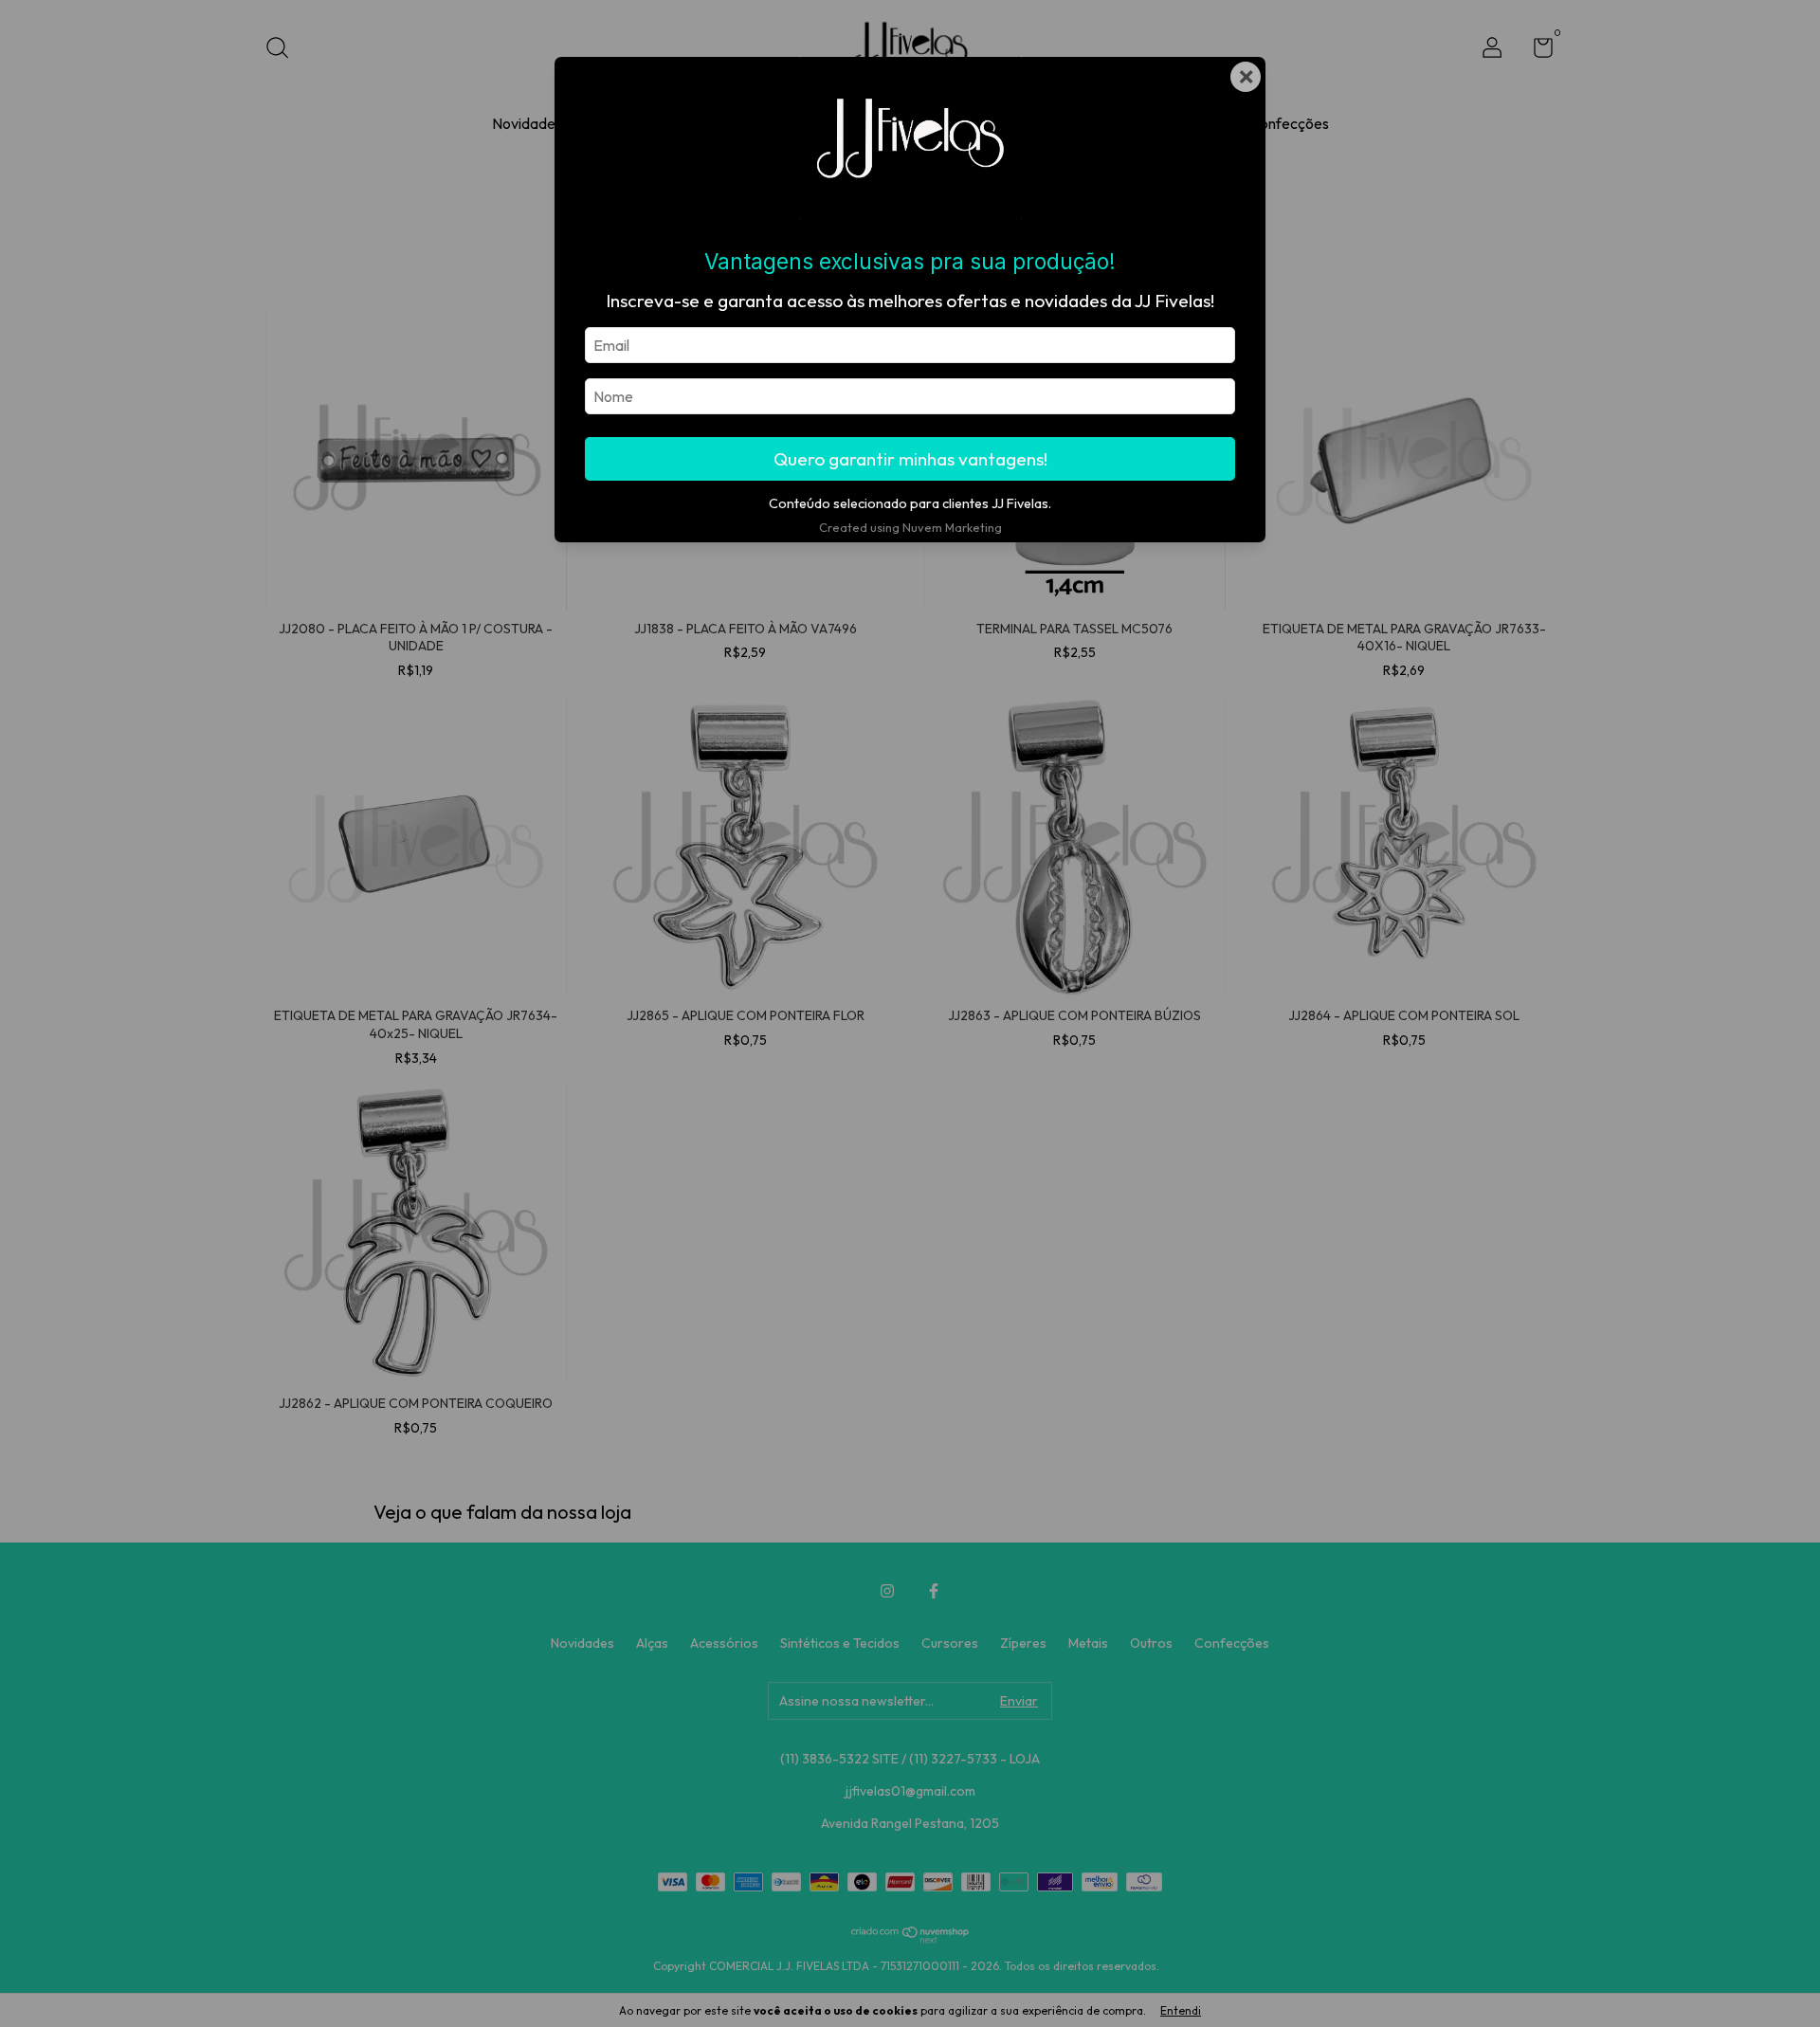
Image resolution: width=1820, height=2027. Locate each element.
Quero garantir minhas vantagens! (910, 459)
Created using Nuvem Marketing (910, 527)
